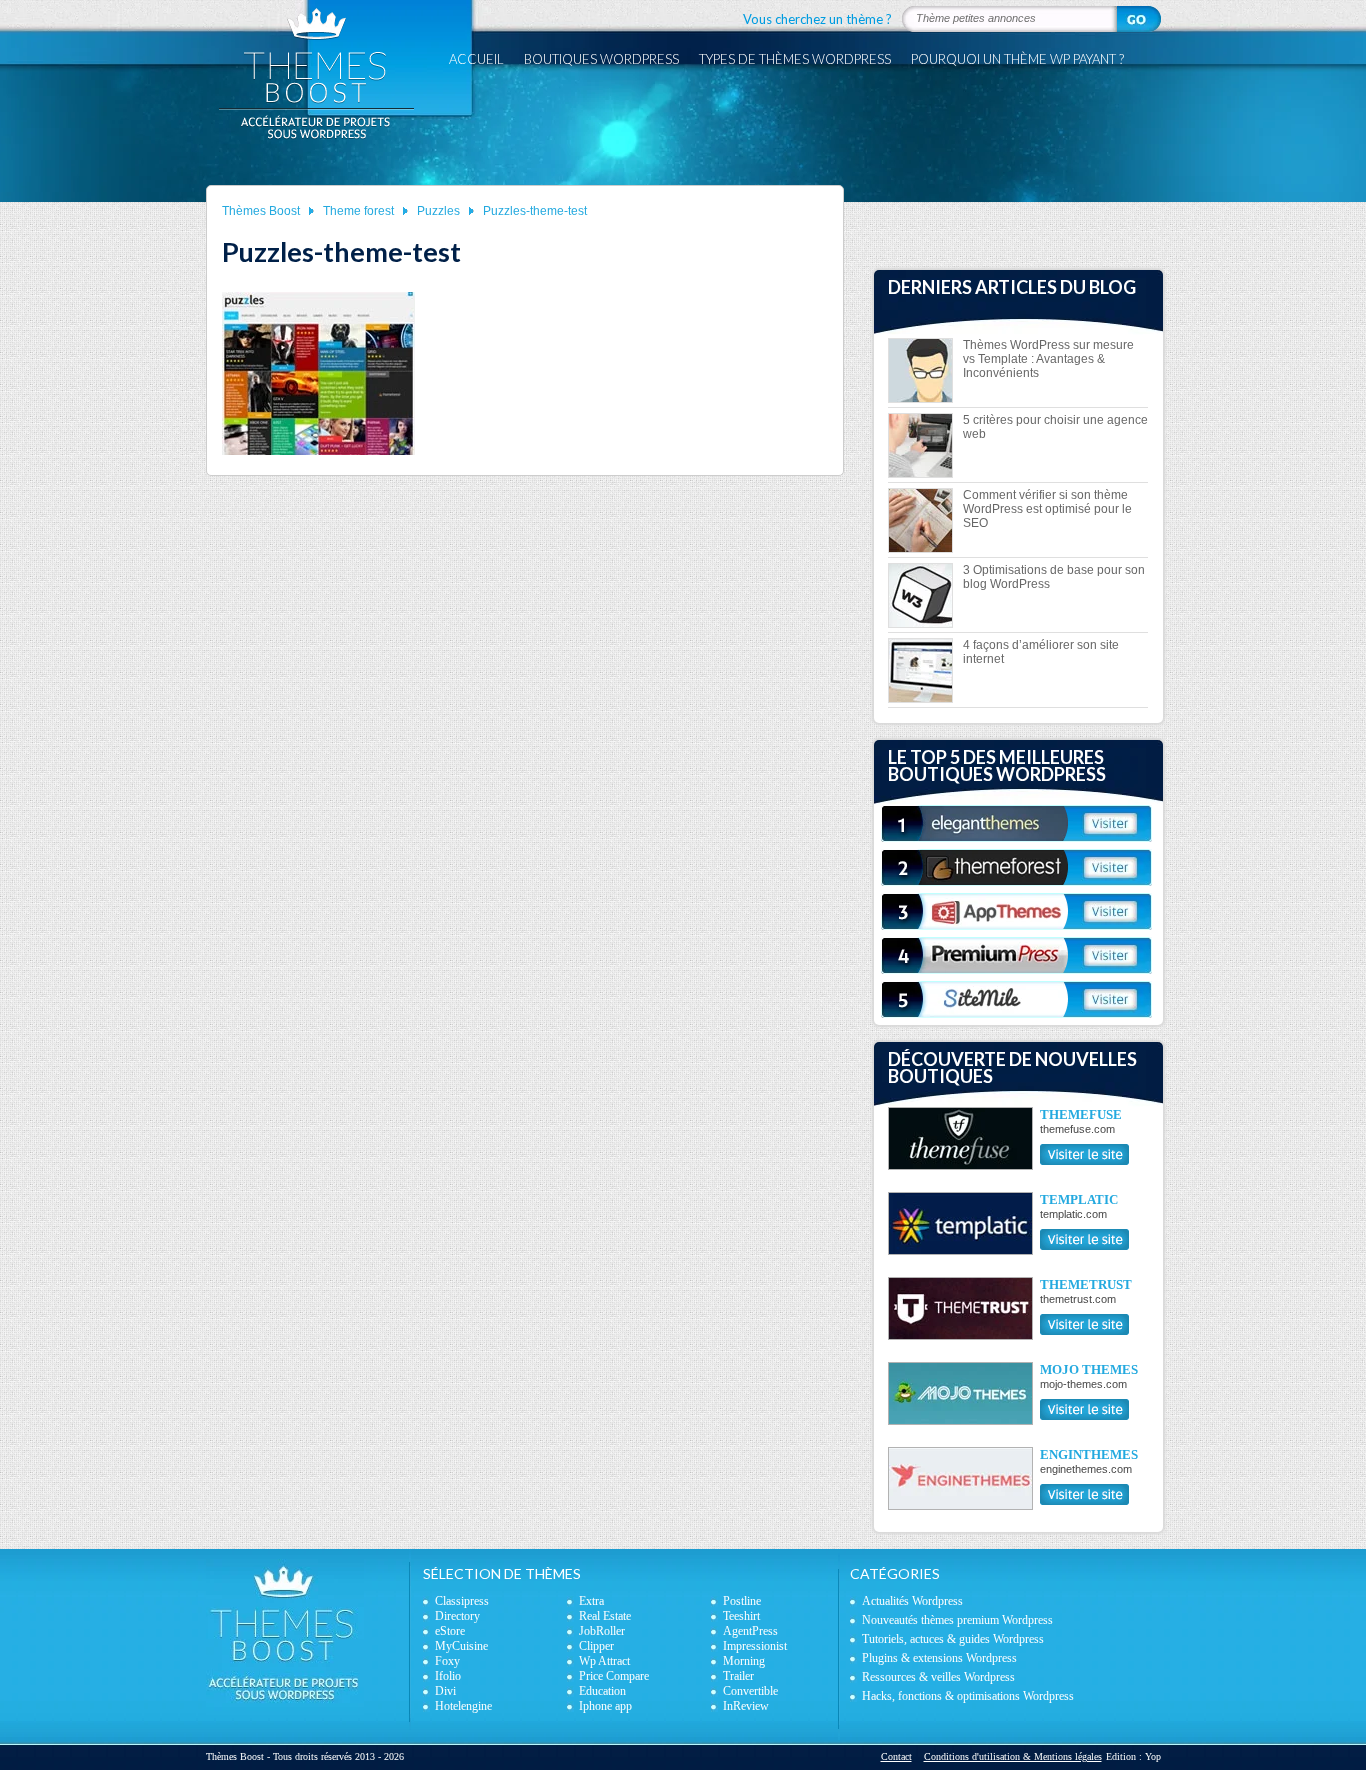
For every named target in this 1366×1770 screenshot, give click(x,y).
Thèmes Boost (261, 211)
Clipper (596, 1646)
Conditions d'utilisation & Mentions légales (1013, 1756)
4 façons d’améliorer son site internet (1041, 652)
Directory (457, 1616)
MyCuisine (461, 1646)
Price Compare (614, 1676)
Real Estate (605, 1616)
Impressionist (755, 1646)
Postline (742, 1601)
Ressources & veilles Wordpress (938, 1677)
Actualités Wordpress (912, 1601)
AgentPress (750, 1631)
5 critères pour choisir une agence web (1055, 427)
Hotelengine (463, 1706)
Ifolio (448, 1676)
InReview (746, 1706)
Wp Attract (604, 1661)
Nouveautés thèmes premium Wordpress (957, 1620)
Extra (591, 1601)
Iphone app (605, 1706)
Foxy (447, 1661)
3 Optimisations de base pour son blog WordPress (1054, 577)
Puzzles (438, 211)
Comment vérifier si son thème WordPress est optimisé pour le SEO (1047, 509)
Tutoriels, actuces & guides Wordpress (953, 1639)
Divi (445, 1691)
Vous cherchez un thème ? (817, 19)
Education (602, 1691)
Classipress (462, 1601)
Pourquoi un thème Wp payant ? (1017, 59)
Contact (896, 1756)
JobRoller (602, 1631)
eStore (450, 1631)
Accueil (476, 59)
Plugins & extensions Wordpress (939, 1658)
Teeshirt (741, 1616)
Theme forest (358, 211)
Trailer (738, 1676)
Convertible (750, 1691)
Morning (744, 1661)
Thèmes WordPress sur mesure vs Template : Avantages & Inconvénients (1048, 359)
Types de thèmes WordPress (795, 59)
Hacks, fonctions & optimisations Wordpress (968, 1696)
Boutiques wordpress (601, 59)
